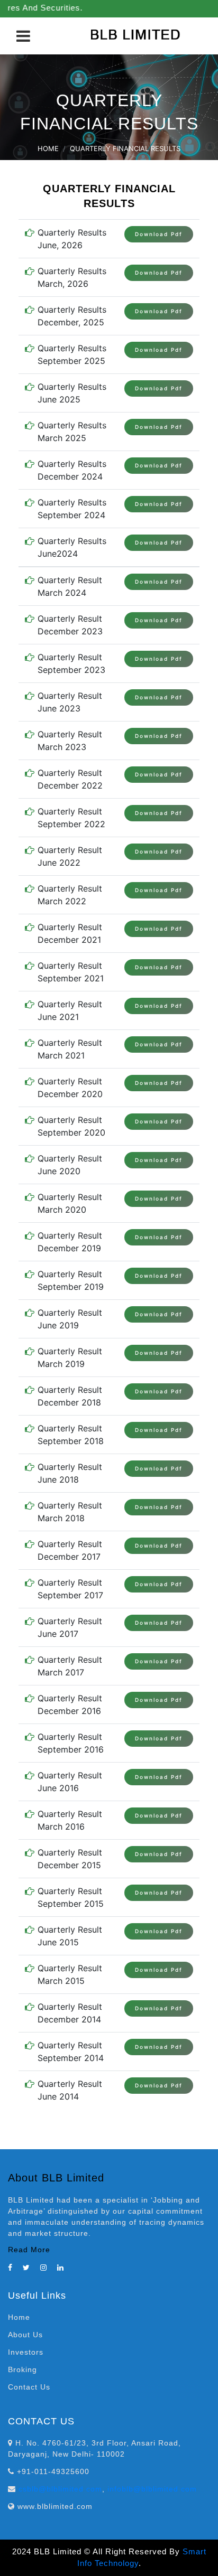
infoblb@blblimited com (152, 2489)
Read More (29, 2250)
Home (48, 148)
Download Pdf (159, 234)
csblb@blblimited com (60, 2489)
